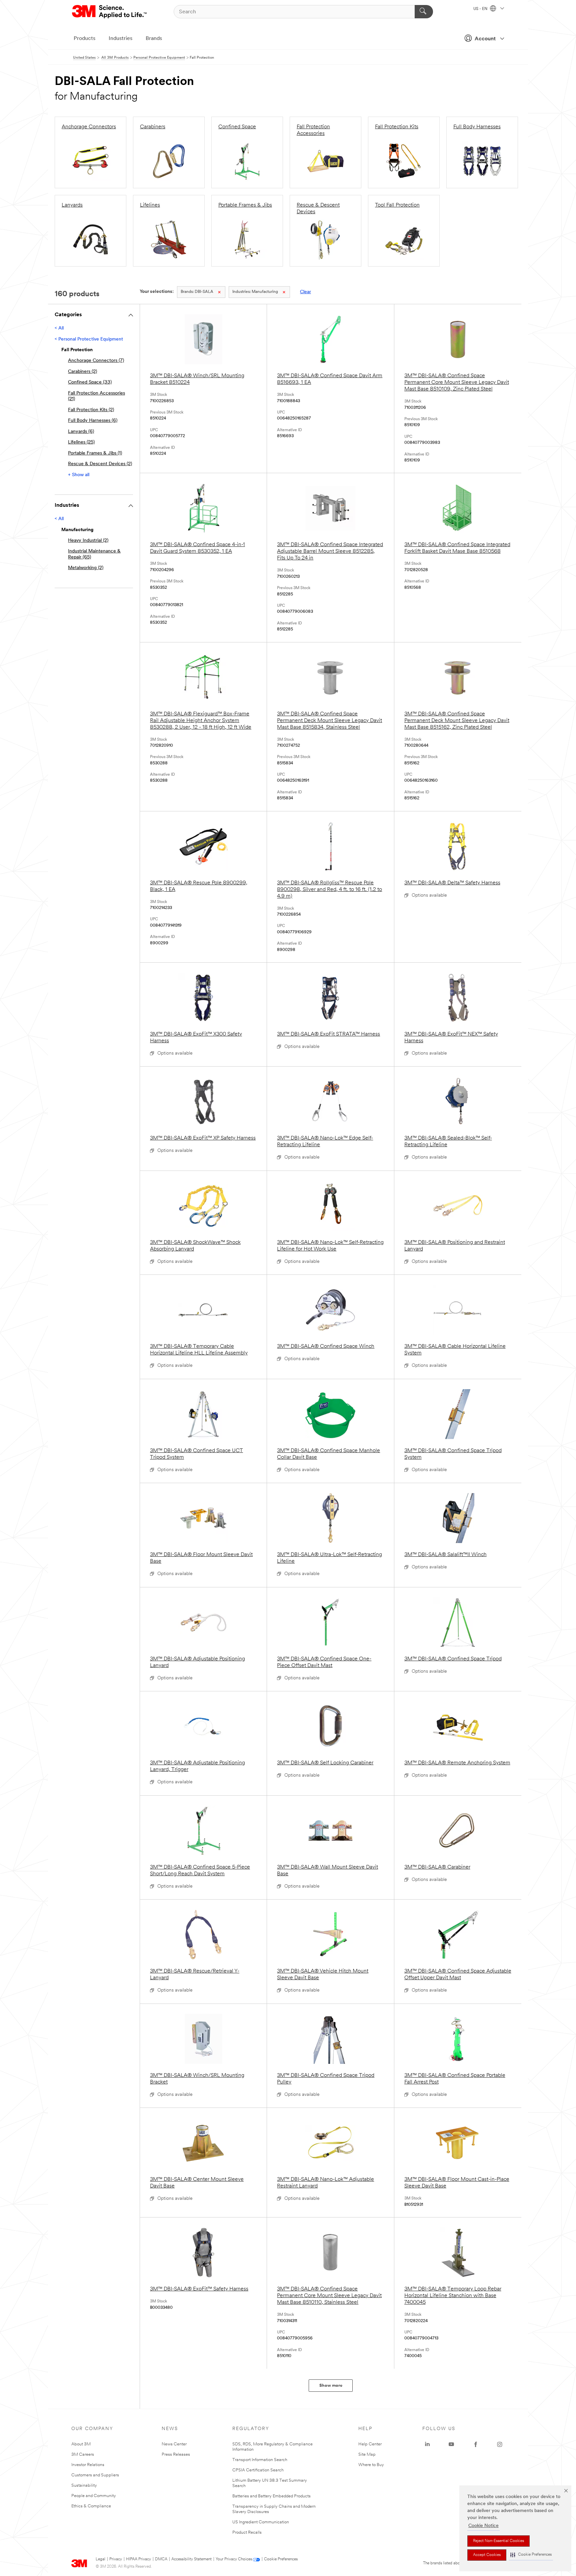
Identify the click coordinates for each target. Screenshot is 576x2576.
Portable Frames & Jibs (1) (95, 453)
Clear (305, 292)
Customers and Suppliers (95, 2475)
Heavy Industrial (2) (88, 541)
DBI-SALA (197, 292)
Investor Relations (88, 2465)
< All (59, 328)
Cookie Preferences (281, 2559)
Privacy (116, 2559)
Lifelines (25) (81, 442)
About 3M (81, 2444)
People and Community (94, 2496)
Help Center (370, 2444)
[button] (531, 2555)
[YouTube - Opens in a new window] (451, 2444)
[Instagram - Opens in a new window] (500, 2444)
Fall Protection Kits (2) (91, 410)
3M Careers (83, 2455)
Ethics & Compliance (91, 2506)
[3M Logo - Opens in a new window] (110, 12)
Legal (100, 2559)
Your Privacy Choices (234, 2559)
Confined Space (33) (90, 382)
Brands (154, 39)
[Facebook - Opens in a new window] (476, 2444)
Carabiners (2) (82, 372)
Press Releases (176, 2455)
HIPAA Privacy (138, 2559)
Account (485, 39)
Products (84, 39)
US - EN (481, 9)
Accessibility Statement (191, 2559)
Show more (331, 2386)
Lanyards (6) (81, 432)
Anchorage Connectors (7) (96, 361)
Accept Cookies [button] (487, 2555)
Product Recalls (247, 2533)
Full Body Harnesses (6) (93, 421)
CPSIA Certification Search (258, 2470)
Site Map (367, 2455)
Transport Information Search (260, 2460)
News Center (174, 2444)
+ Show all (79, 475)
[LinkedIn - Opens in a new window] (427, 2444)
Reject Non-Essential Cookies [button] (498, 2541)
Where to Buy (371, 2465)
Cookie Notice (483, 2526)
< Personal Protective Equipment (89, 339)
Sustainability (84, 2486)
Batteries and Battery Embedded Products (271, 2496)
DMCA (161, 2559)
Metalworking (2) (86, 568)
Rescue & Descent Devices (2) (100, 464)
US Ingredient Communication (261, 2522)
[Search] (424, 12)
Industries (120, 39)
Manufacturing (255, 292)
